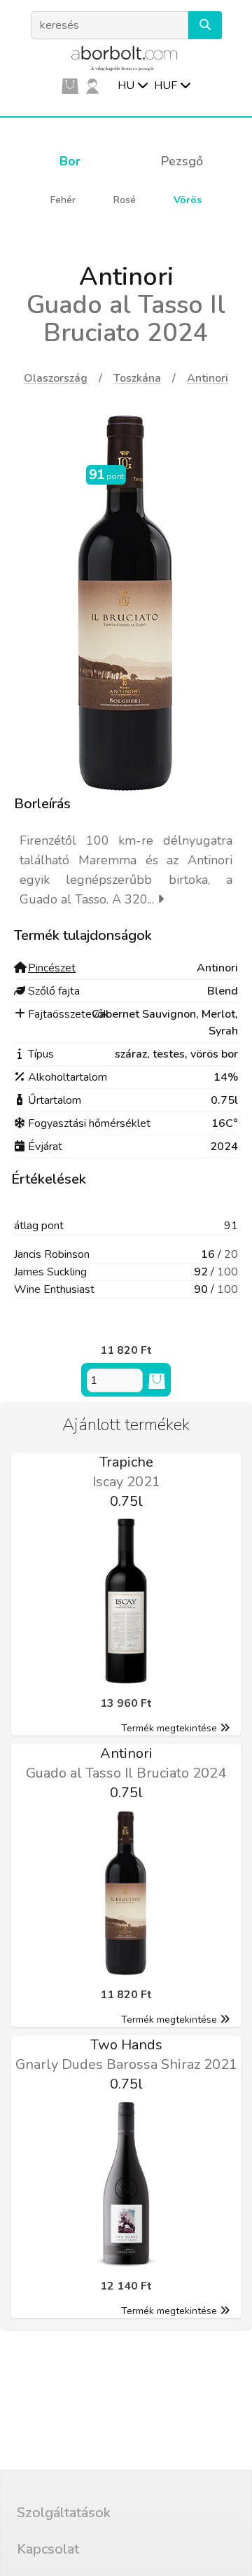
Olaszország (56, 378)
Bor (70, 161)
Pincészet (52, 968)
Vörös (188, 200)
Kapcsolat (48, 2549)
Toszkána (137, 378)
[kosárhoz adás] (157, 1380)
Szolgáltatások (64, 2513)
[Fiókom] (92, 85)
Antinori (208, 378)
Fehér (63, 200)
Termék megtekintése (169, 1728)
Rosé (125, 200)
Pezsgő (182, 161)
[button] (205, 25)
